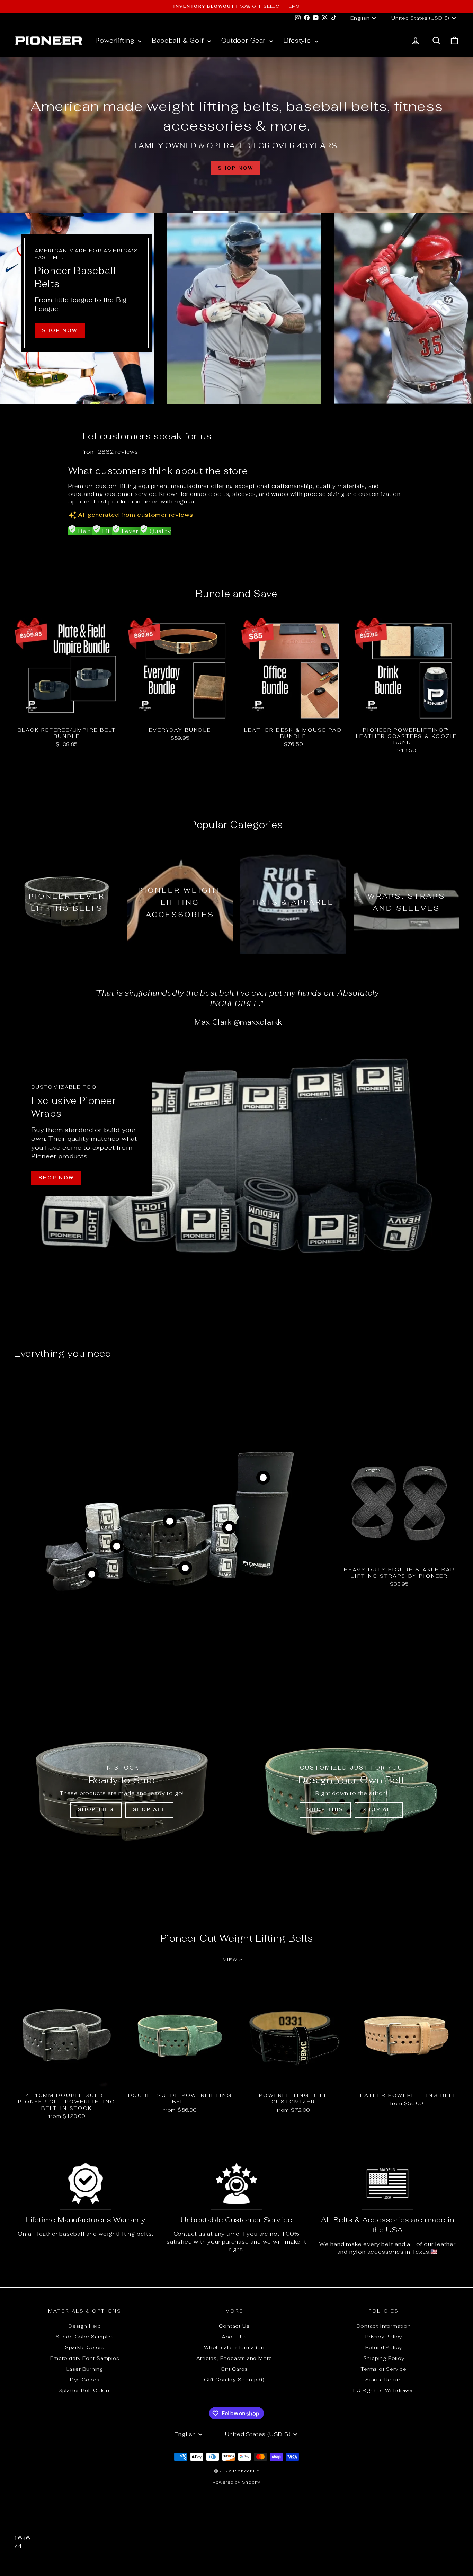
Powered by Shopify (237, 2482)
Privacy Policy (384, 2337)
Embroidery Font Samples (85, 2358)
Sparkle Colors (85, 2347)
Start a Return (384, 2380)
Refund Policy (384, 2347)
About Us (234, 2337)
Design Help (85, 2326)
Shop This (96, 1810)
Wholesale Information (234, 2347)
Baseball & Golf (179, 40)
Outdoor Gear (244, 40)
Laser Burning (85, 2369)
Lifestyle (298, 40)
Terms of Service (384, 2369)
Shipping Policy (384, 2358)
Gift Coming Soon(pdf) (234, 2380)
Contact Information (383, 2326)
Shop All (149, 1810)
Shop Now (56, 1178)
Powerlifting (116, 40)
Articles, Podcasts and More (234, 2358)
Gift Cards (234, 2369)
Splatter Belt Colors (85, 2390)
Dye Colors (85, 2380)
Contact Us (234, 2326)
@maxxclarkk (258, 1022)
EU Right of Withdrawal (384, 2390)
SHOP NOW (60, 331)
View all (236, 1960)
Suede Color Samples (85, 2337)
